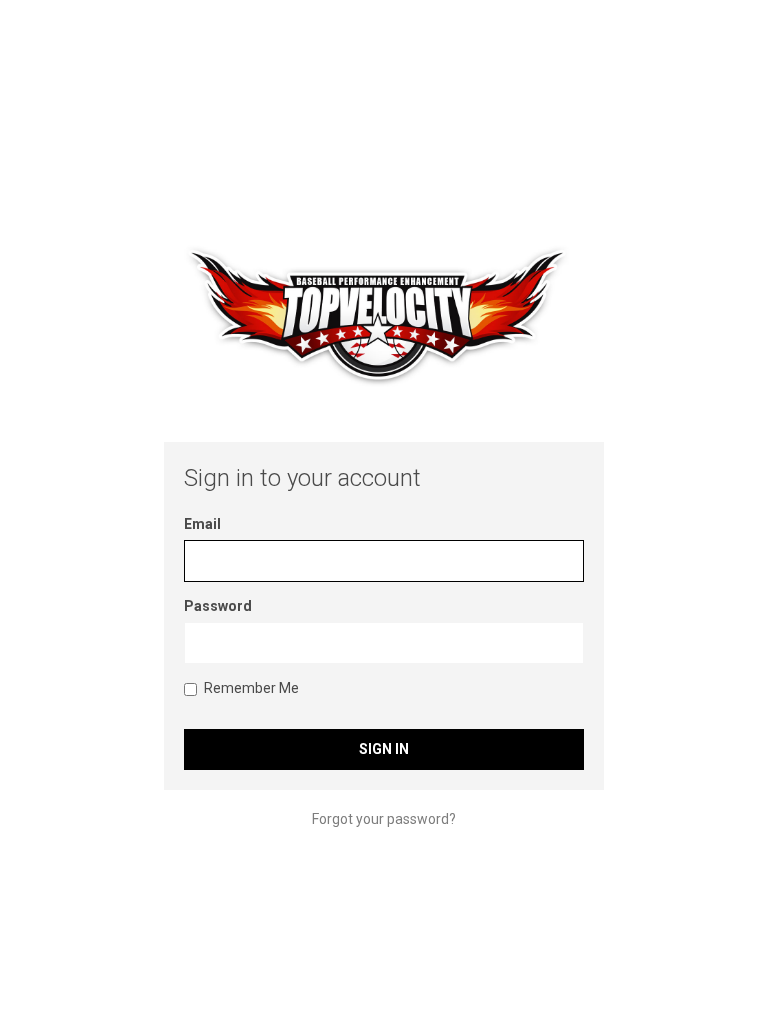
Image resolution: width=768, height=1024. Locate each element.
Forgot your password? (384, 819)
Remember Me (251, 688)
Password (218, 606)
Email (202, 524)
